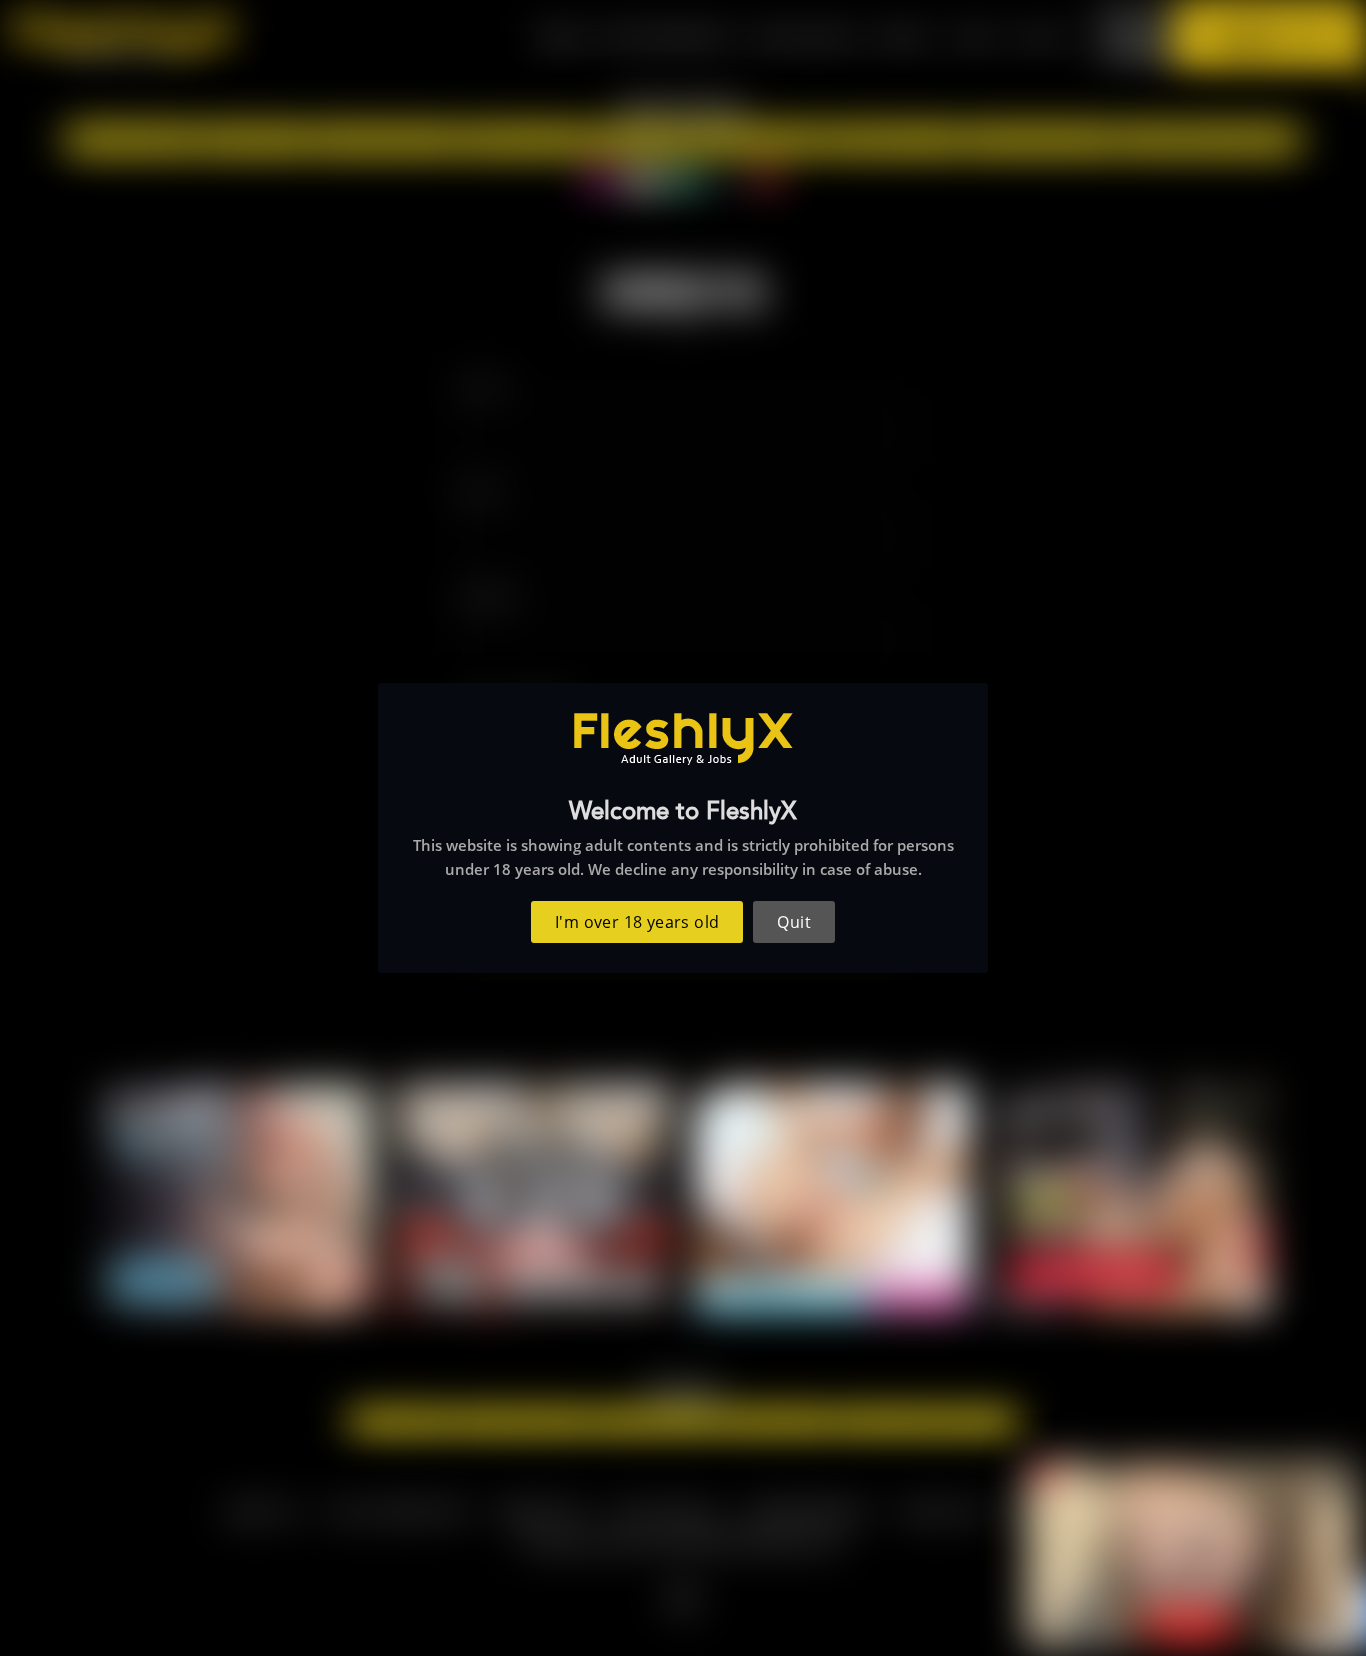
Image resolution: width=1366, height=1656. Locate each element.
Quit (794, 922)
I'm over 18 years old (637, 922)
